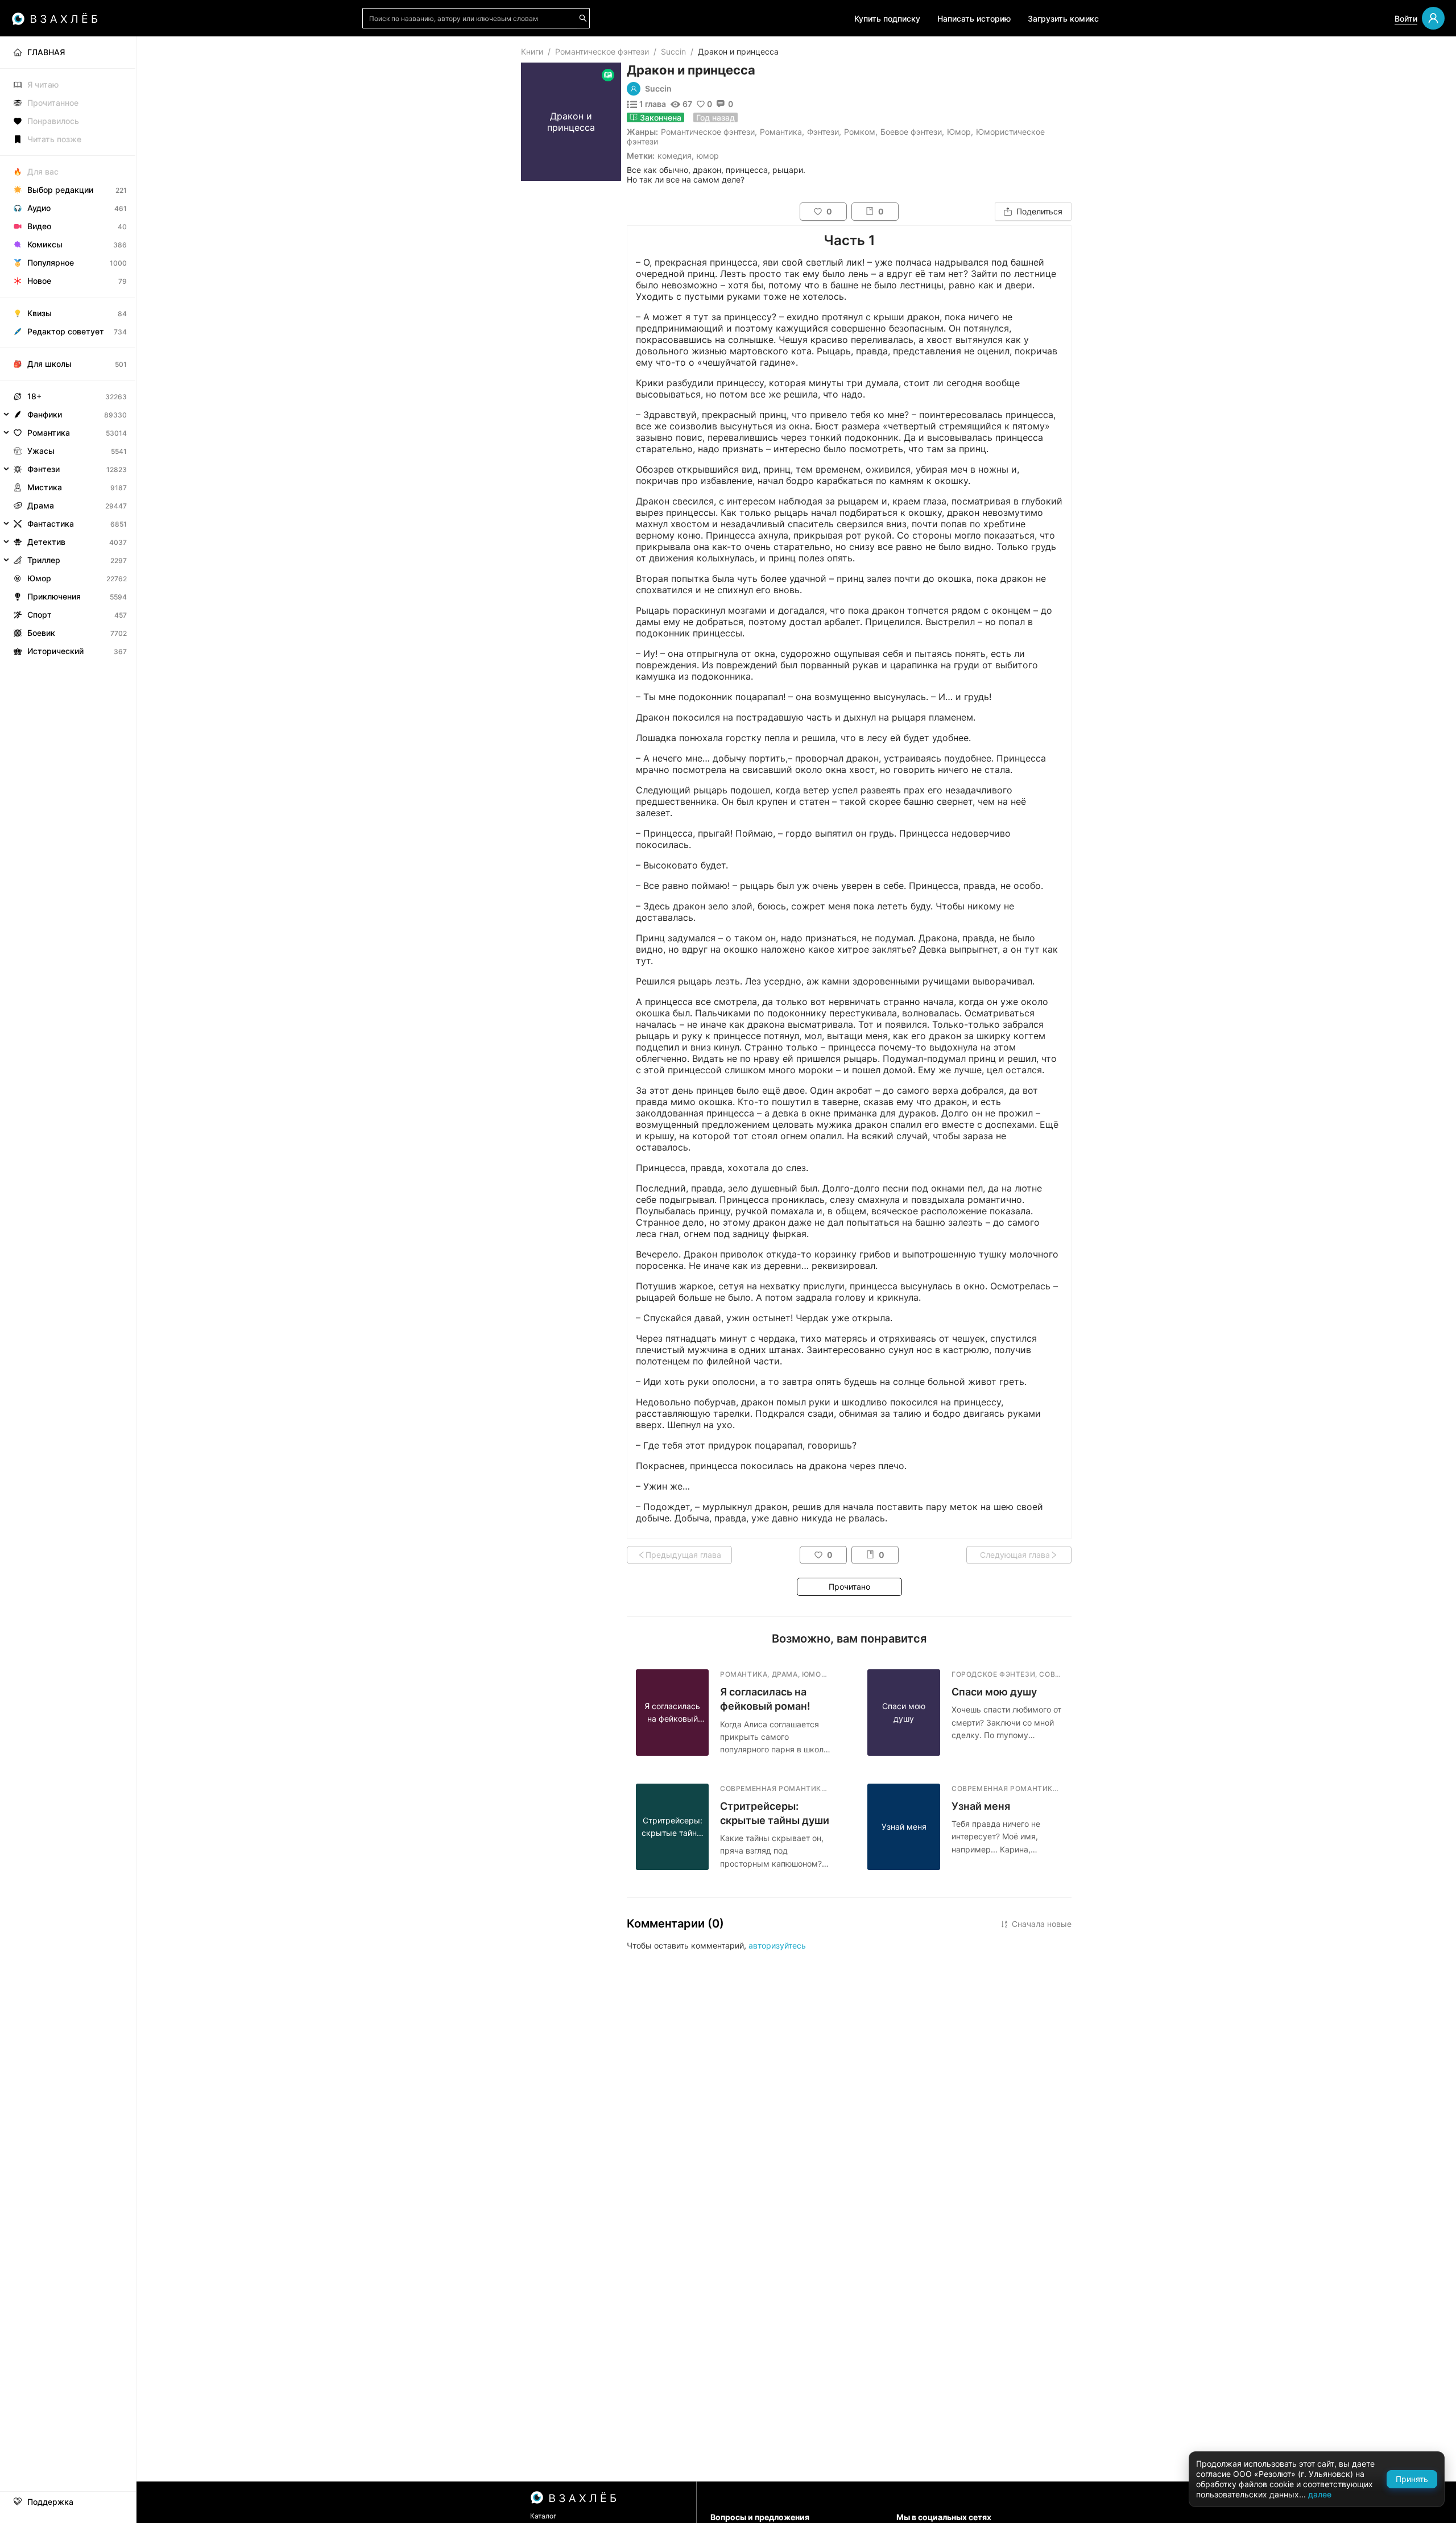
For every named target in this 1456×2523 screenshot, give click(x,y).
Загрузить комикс (1063, 18)
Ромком (860, 132)
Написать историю (974, 18)
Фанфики (45, 414)
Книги (532, 51)
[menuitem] (68, 52)
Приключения (54, 596)
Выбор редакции (60, 190)
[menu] (68, 348)
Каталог (543, 2516)
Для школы (49, 364)
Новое (39, 281)
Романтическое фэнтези (602, 51)
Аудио (39, 208)
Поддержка (50, 2502)
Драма (41, 505)
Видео (39, 226)
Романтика (781, 132)
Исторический (55, 651)
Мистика (45, 487)
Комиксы (45, 244)
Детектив (46, 542)
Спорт (40, 615)
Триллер (44, 560)
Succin (673, 51)
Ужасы (41, 451)
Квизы (40, 313)
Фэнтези (823, 132)
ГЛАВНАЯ (46, 52)
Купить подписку (887, 18)
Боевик (41, 633)
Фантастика (51, 524)
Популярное (51, 262)
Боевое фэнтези (911, 132)
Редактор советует (66, 331)
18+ (34, 396)
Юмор (959, 132)
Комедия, (676, 156)
